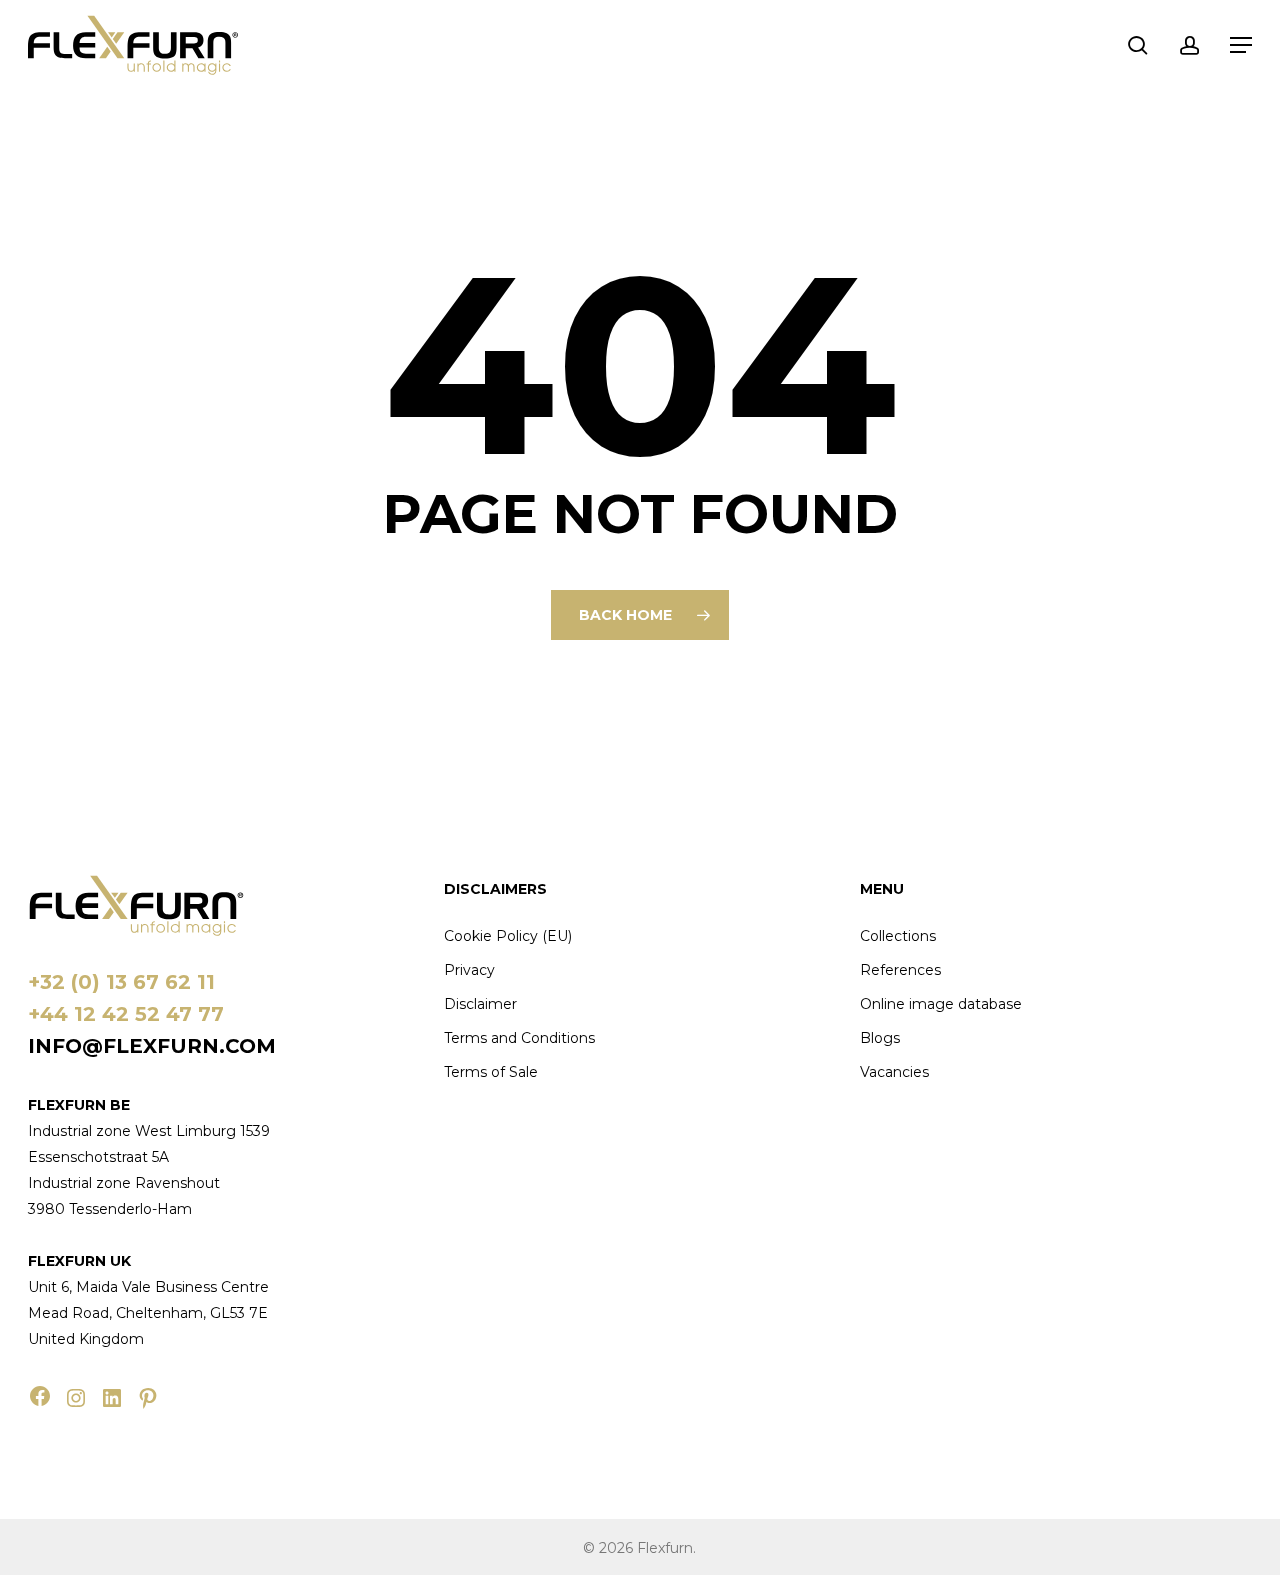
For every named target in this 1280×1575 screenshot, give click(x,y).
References (900, 970)
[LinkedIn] (112, 1398)
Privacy (469, 970)
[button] (1241, 45)
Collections (898, 936)
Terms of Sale (491, 1072)
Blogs (880, 1038)
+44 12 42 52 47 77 (126, 1014)
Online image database (941, 1004)
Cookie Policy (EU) (508, 936)
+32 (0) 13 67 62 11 (121, 982)
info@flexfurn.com (152, 1046)
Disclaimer (480, 1004)
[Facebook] (40, 1396)
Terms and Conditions (519, 1038)
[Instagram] (76, 1398)
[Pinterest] (148, 1398)
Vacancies (894, 1072)
